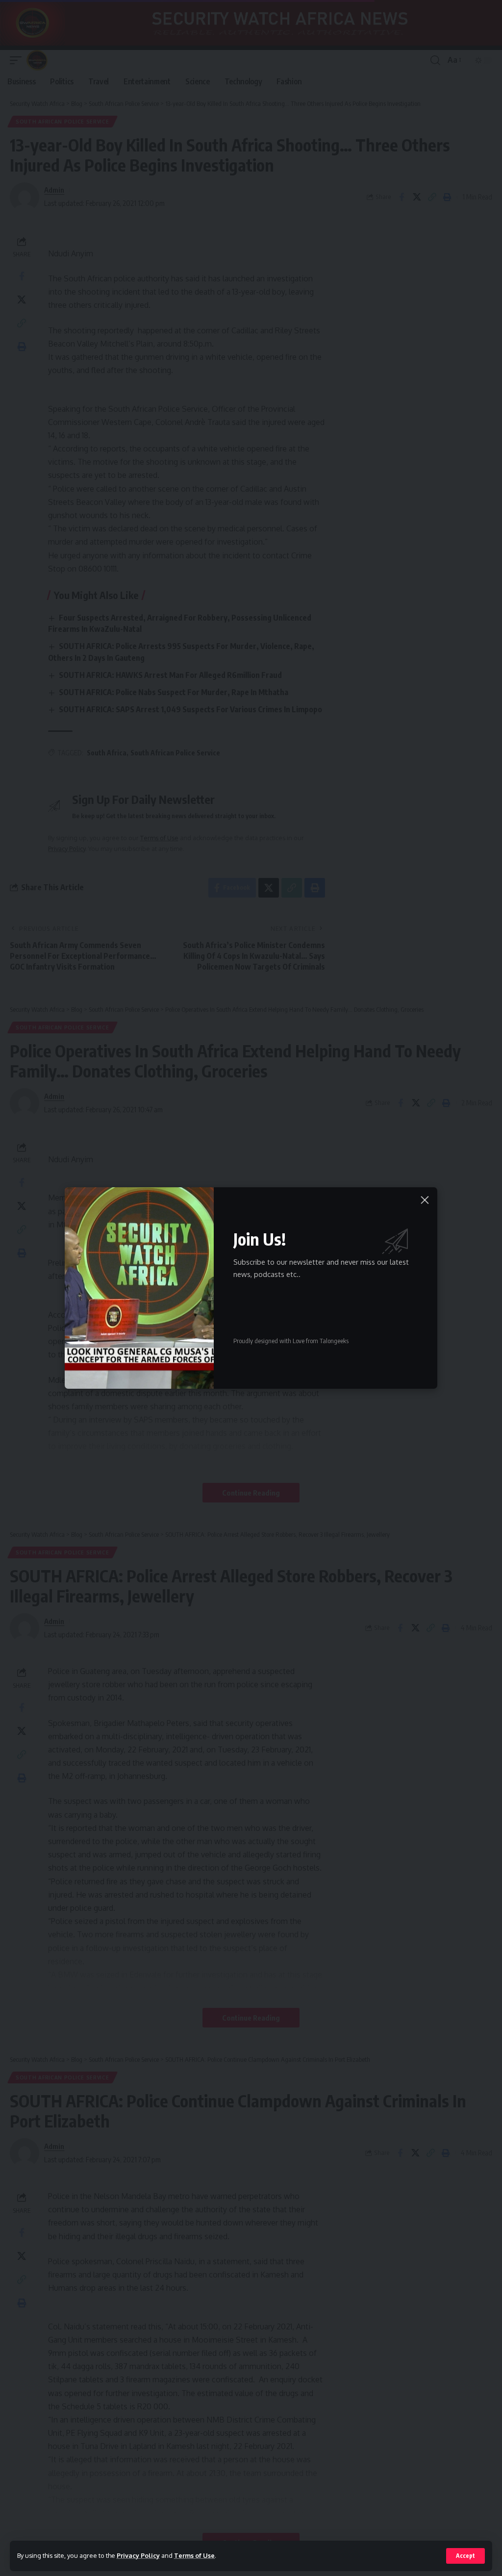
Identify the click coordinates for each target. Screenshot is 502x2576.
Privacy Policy (138, 2555)
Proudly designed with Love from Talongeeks (291, 1341)
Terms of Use (194, 2555)
